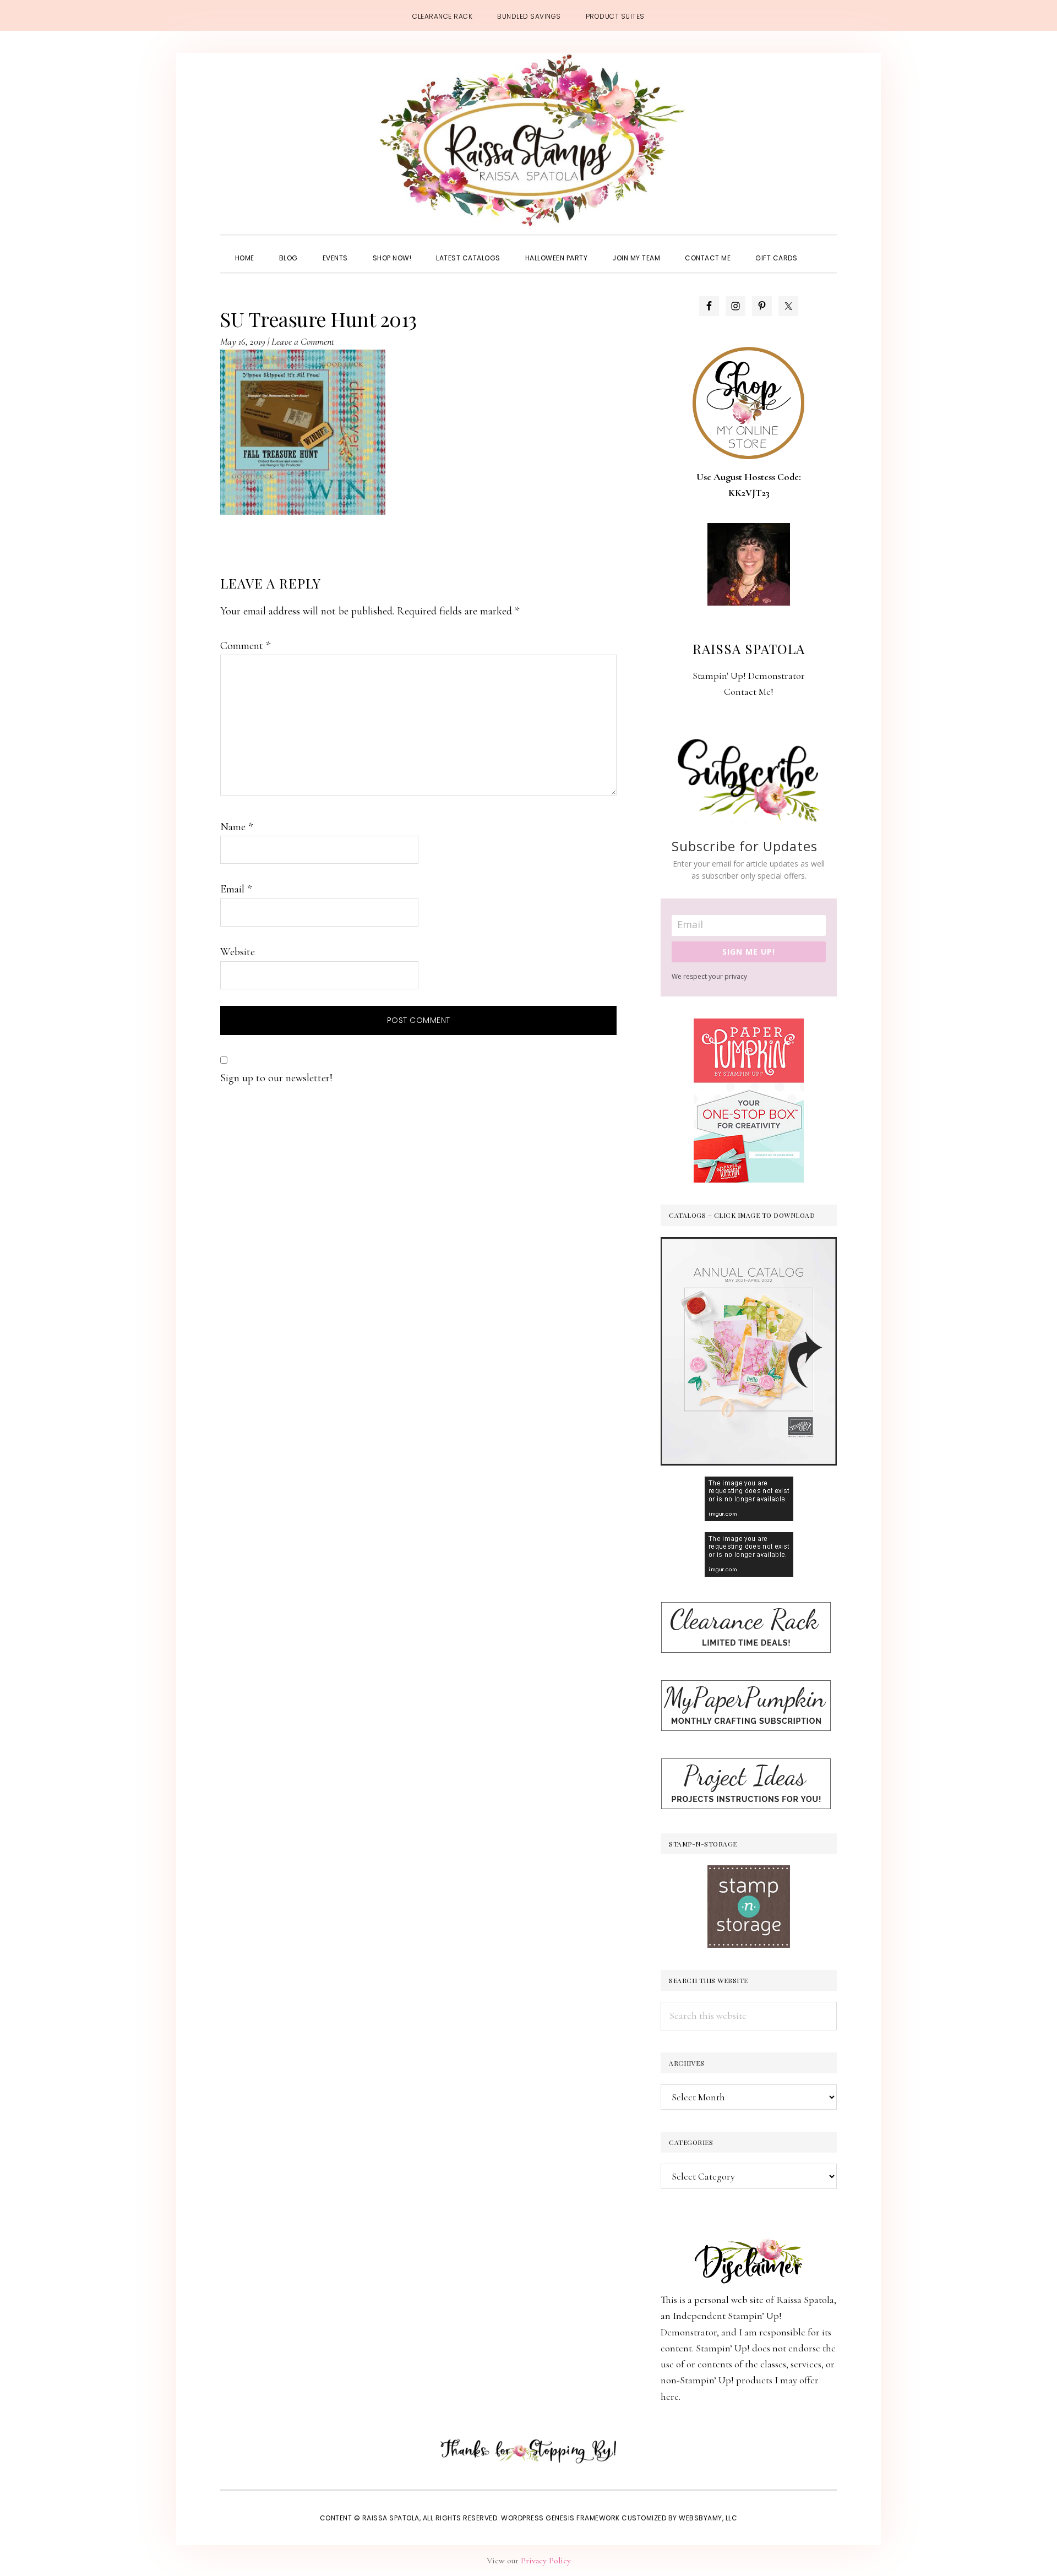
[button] (822, 248)
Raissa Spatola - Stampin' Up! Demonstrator (528, 141)
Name (236, 827)
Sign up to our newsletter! (276, 1078)
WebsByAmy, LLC (708, 2518)
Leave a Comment (303, 341)
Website (238, 952)
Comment (245, 646)
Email (236, 889)
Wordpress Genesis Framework (560, 2518)
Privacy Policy (546, 2561)
